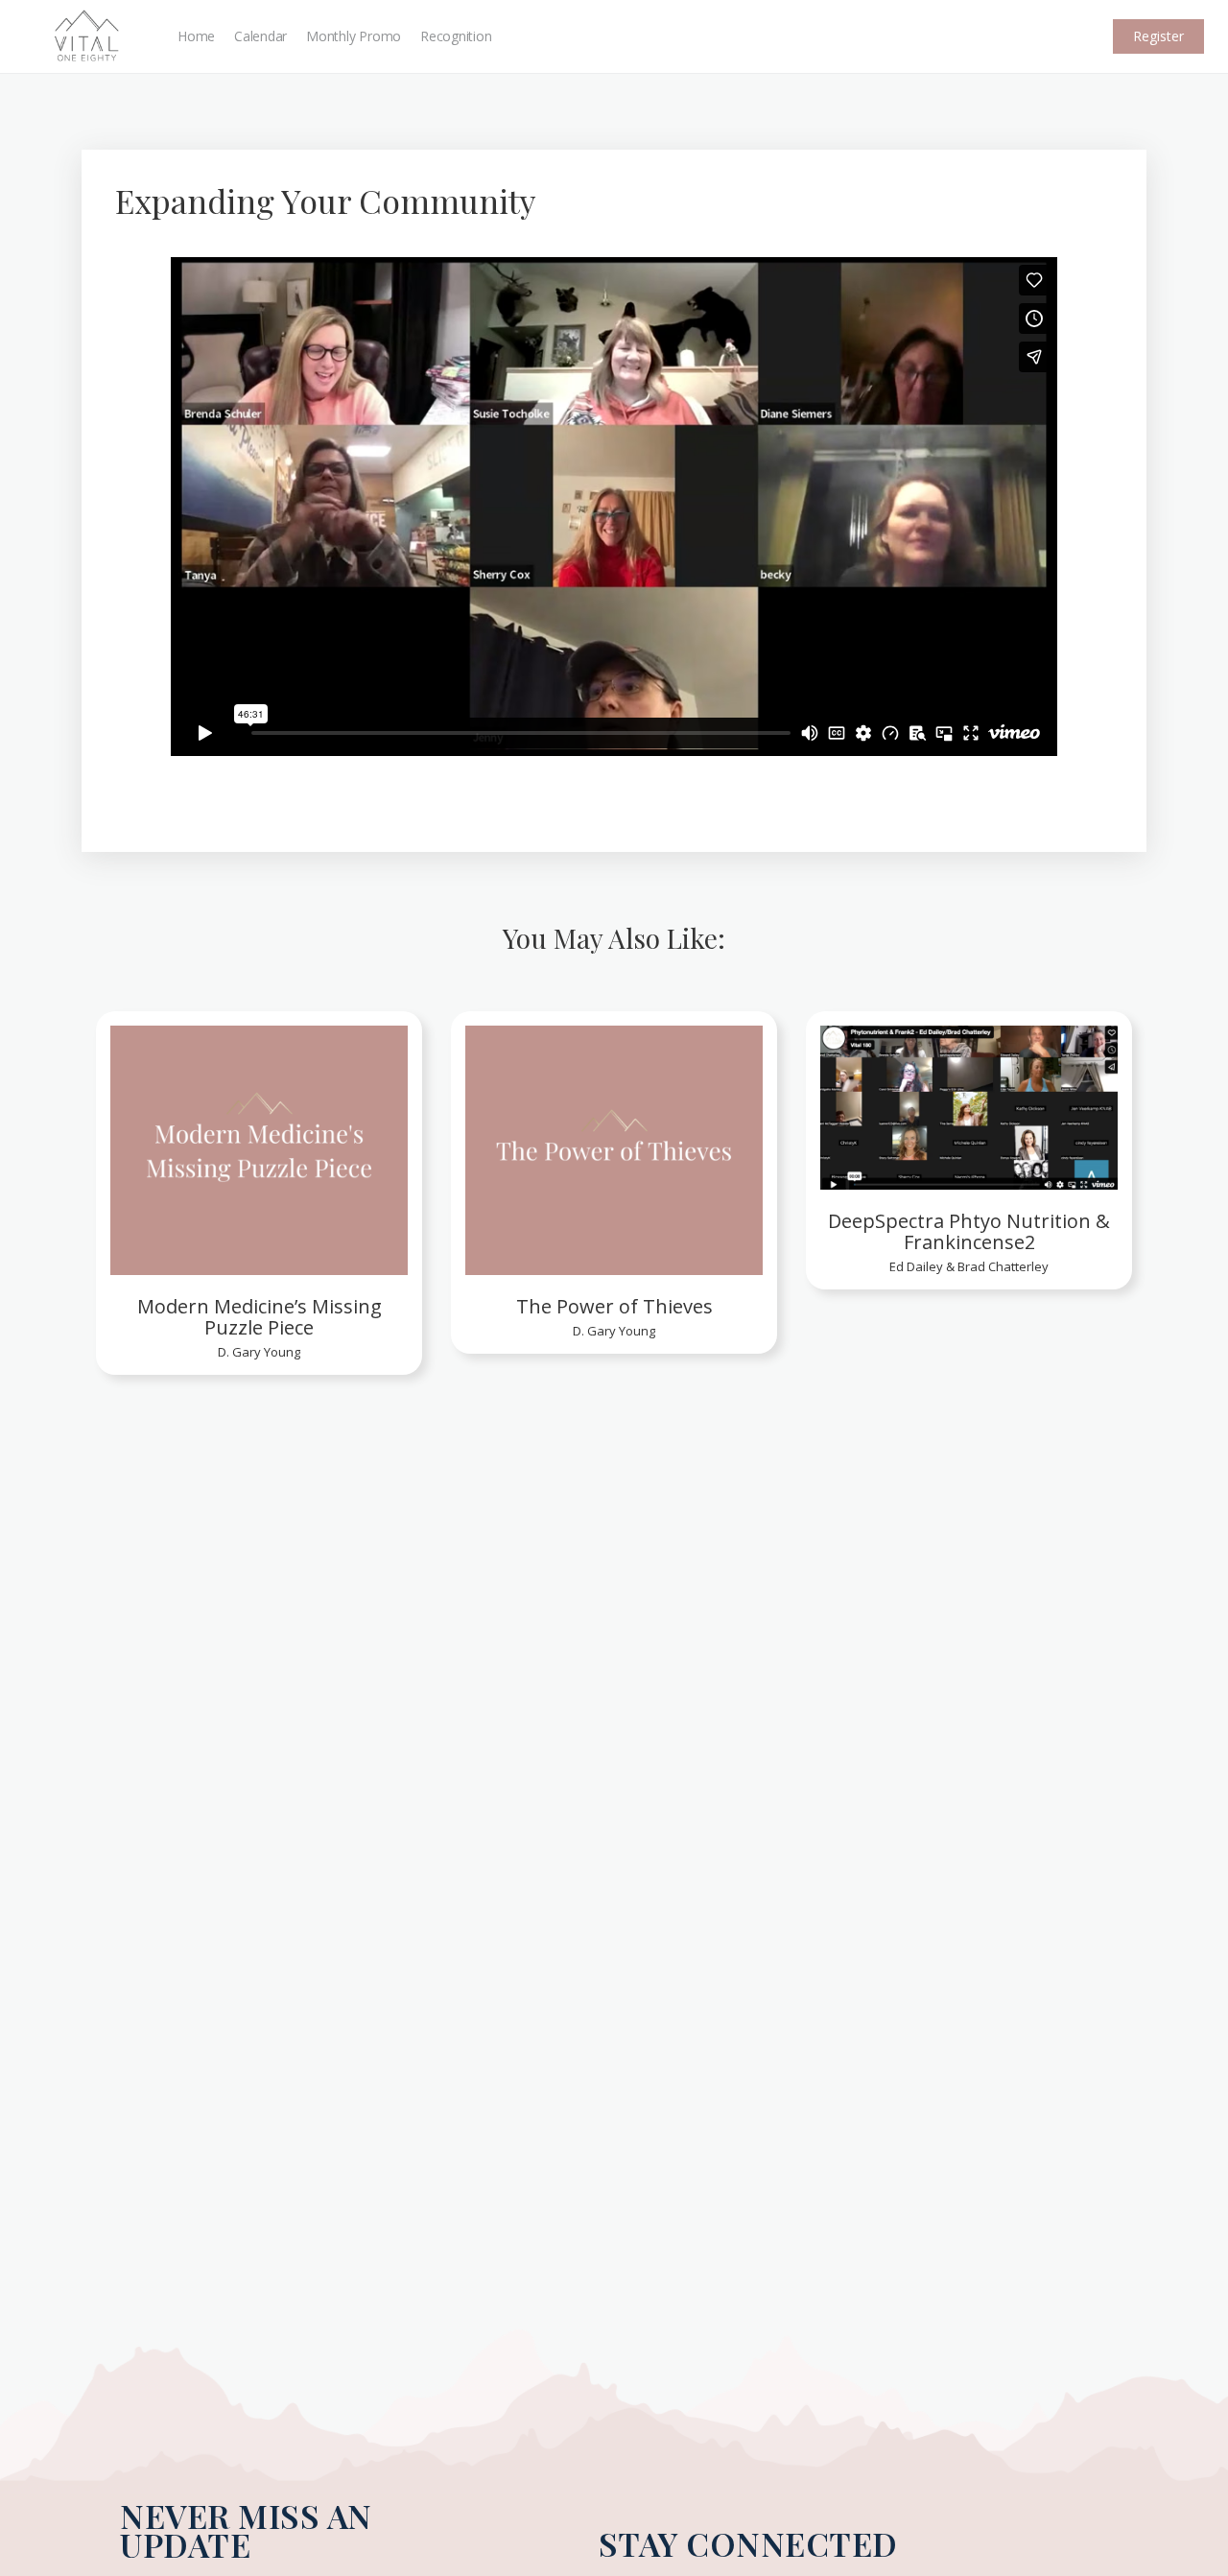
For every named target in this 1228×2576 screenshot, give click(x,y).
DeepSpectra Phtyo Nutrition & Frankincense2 (969, 1232)
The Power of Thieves (614, 1307)
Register (1158, 36)
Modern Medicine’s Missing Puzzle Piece (260, 1317)
